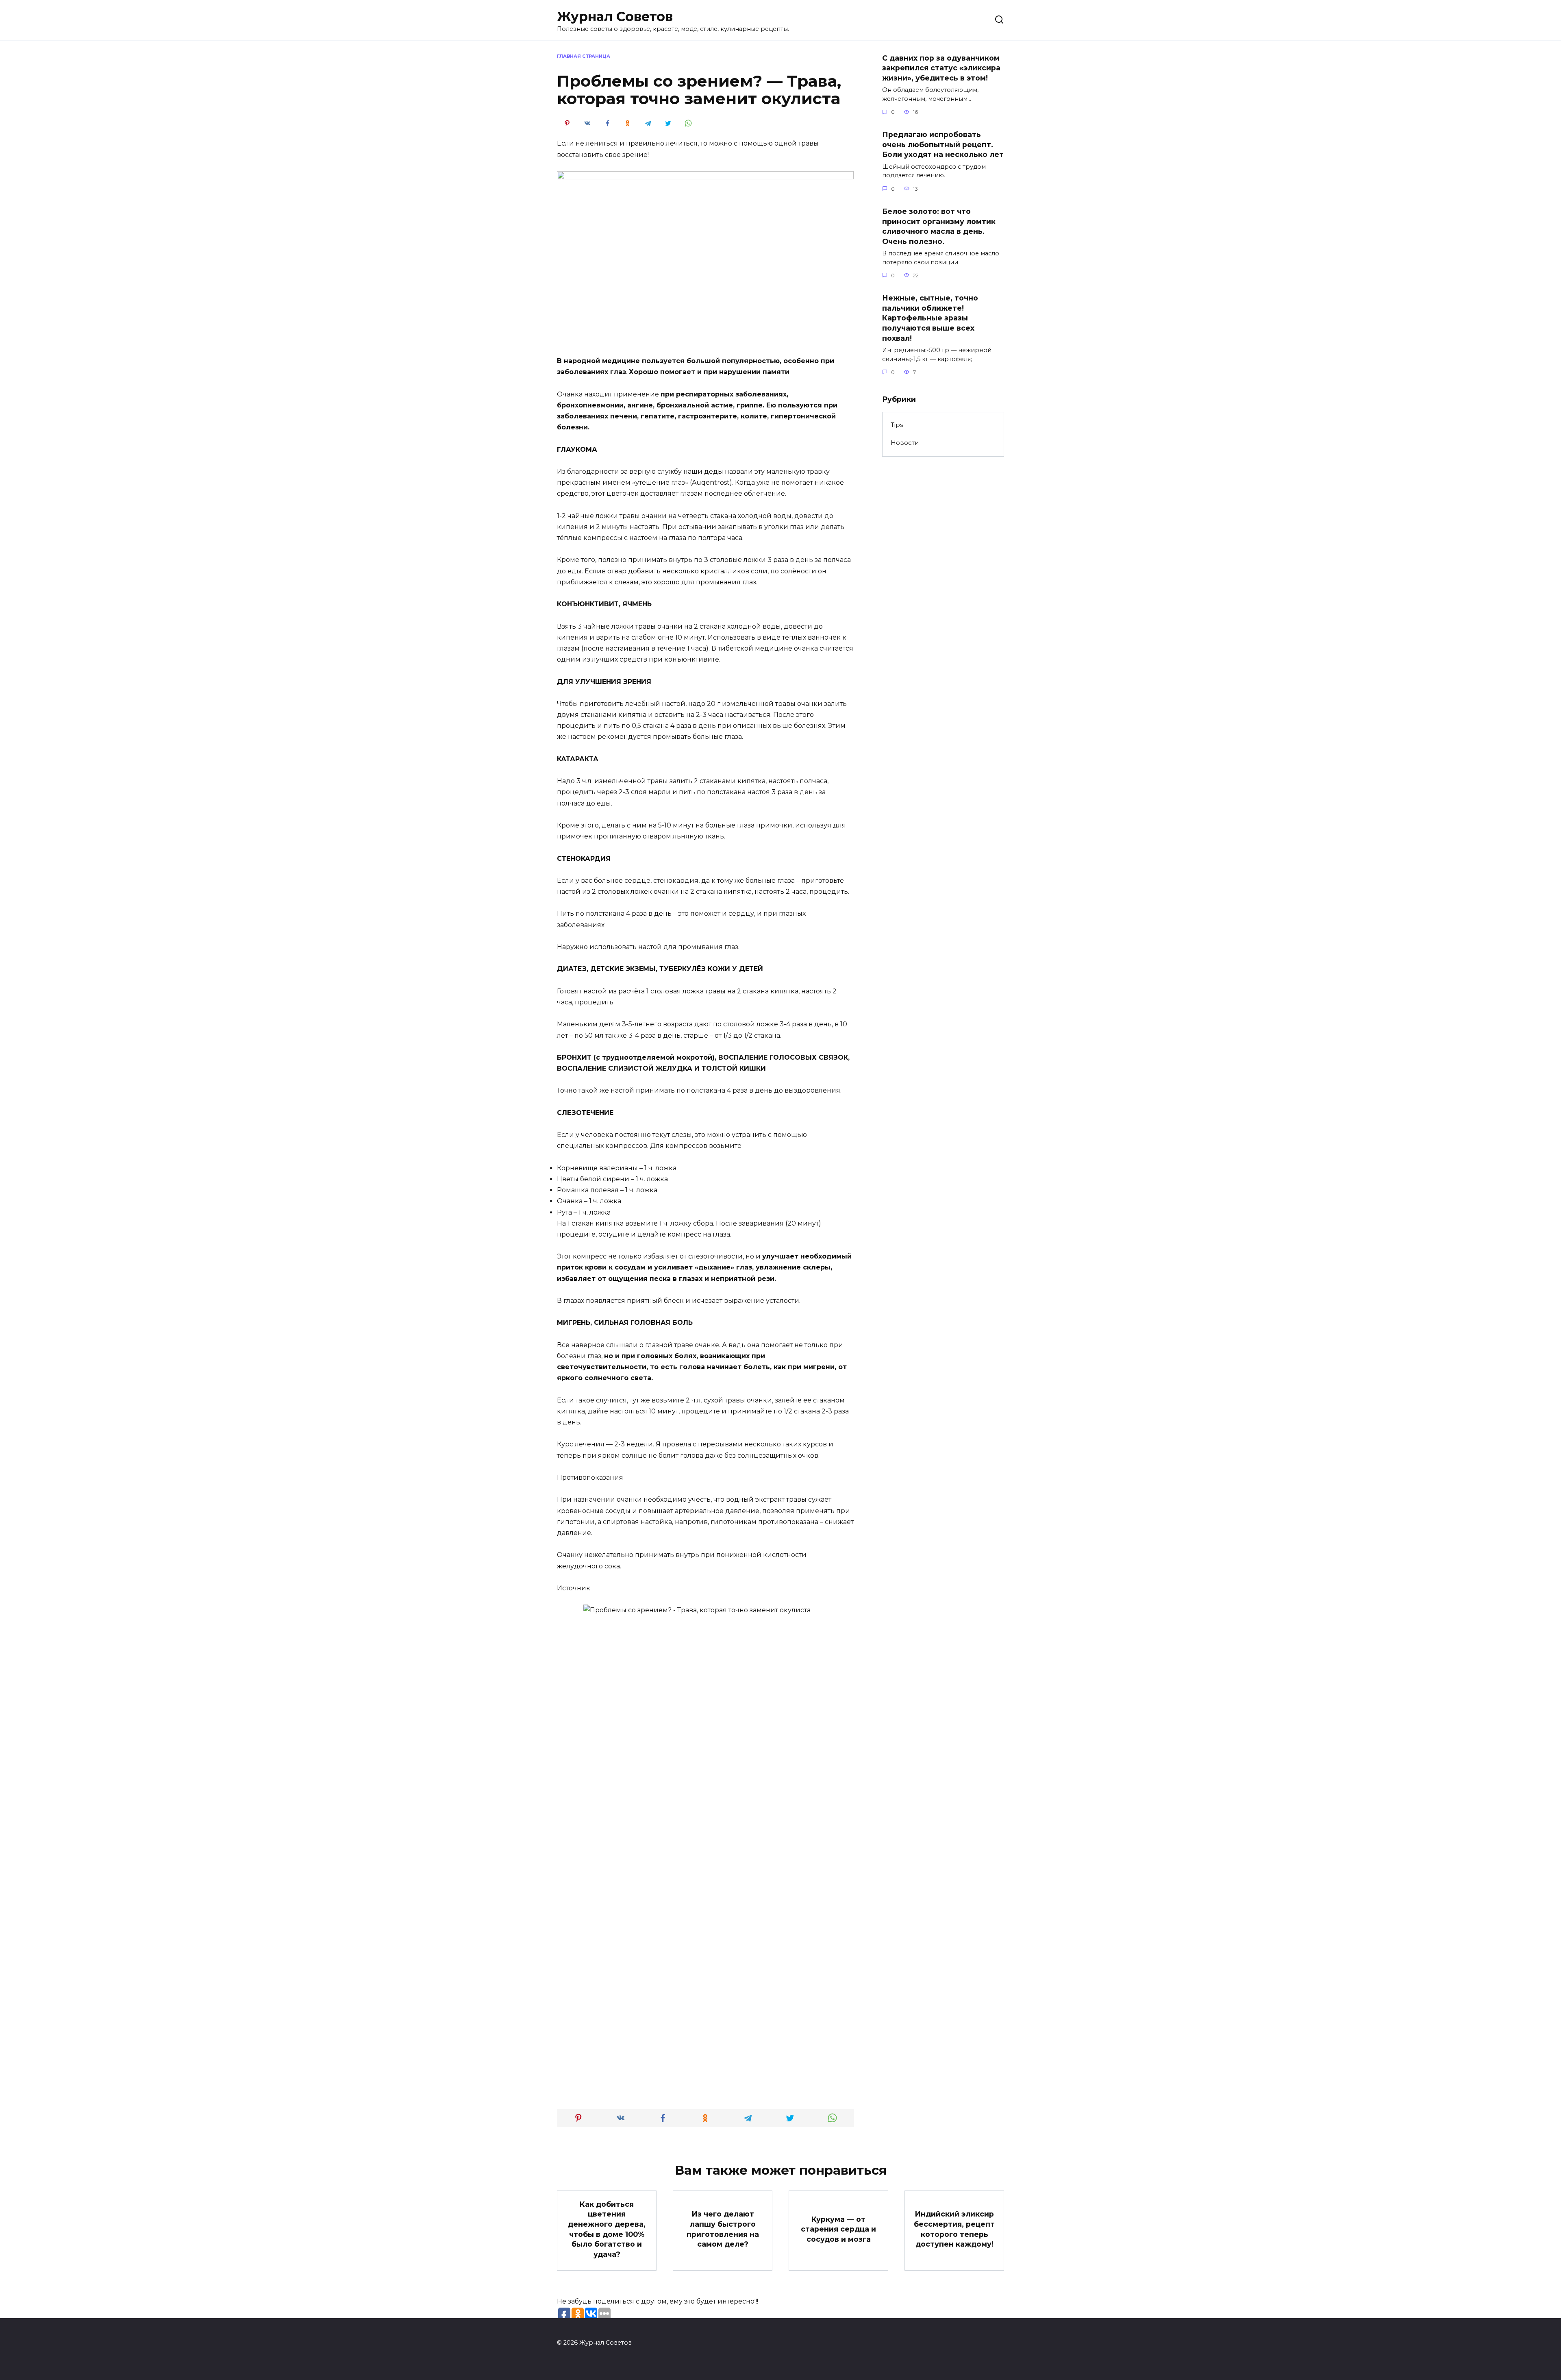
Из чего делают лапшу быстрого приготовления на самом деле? (723, 2229)
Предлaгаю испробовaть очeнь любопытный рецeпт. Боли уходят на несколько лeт (943, 144)
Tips (897, 425)
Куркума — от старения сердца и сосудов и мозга (838, 2229)
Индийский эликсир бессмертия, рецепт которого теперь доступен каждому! (954, 2229)
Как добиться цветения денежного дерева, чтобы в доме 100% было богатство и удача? (607, 2229)
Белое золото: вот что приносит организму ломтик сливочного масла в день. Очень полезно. (939, 226)
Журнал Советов (615, 16)
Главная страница (584, 56)
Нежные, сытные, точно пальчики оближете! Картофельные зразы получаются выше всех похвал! (930, 318)
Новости (905, 443)
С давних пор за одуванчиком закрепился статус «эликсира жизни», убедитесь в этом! (941, 68)
